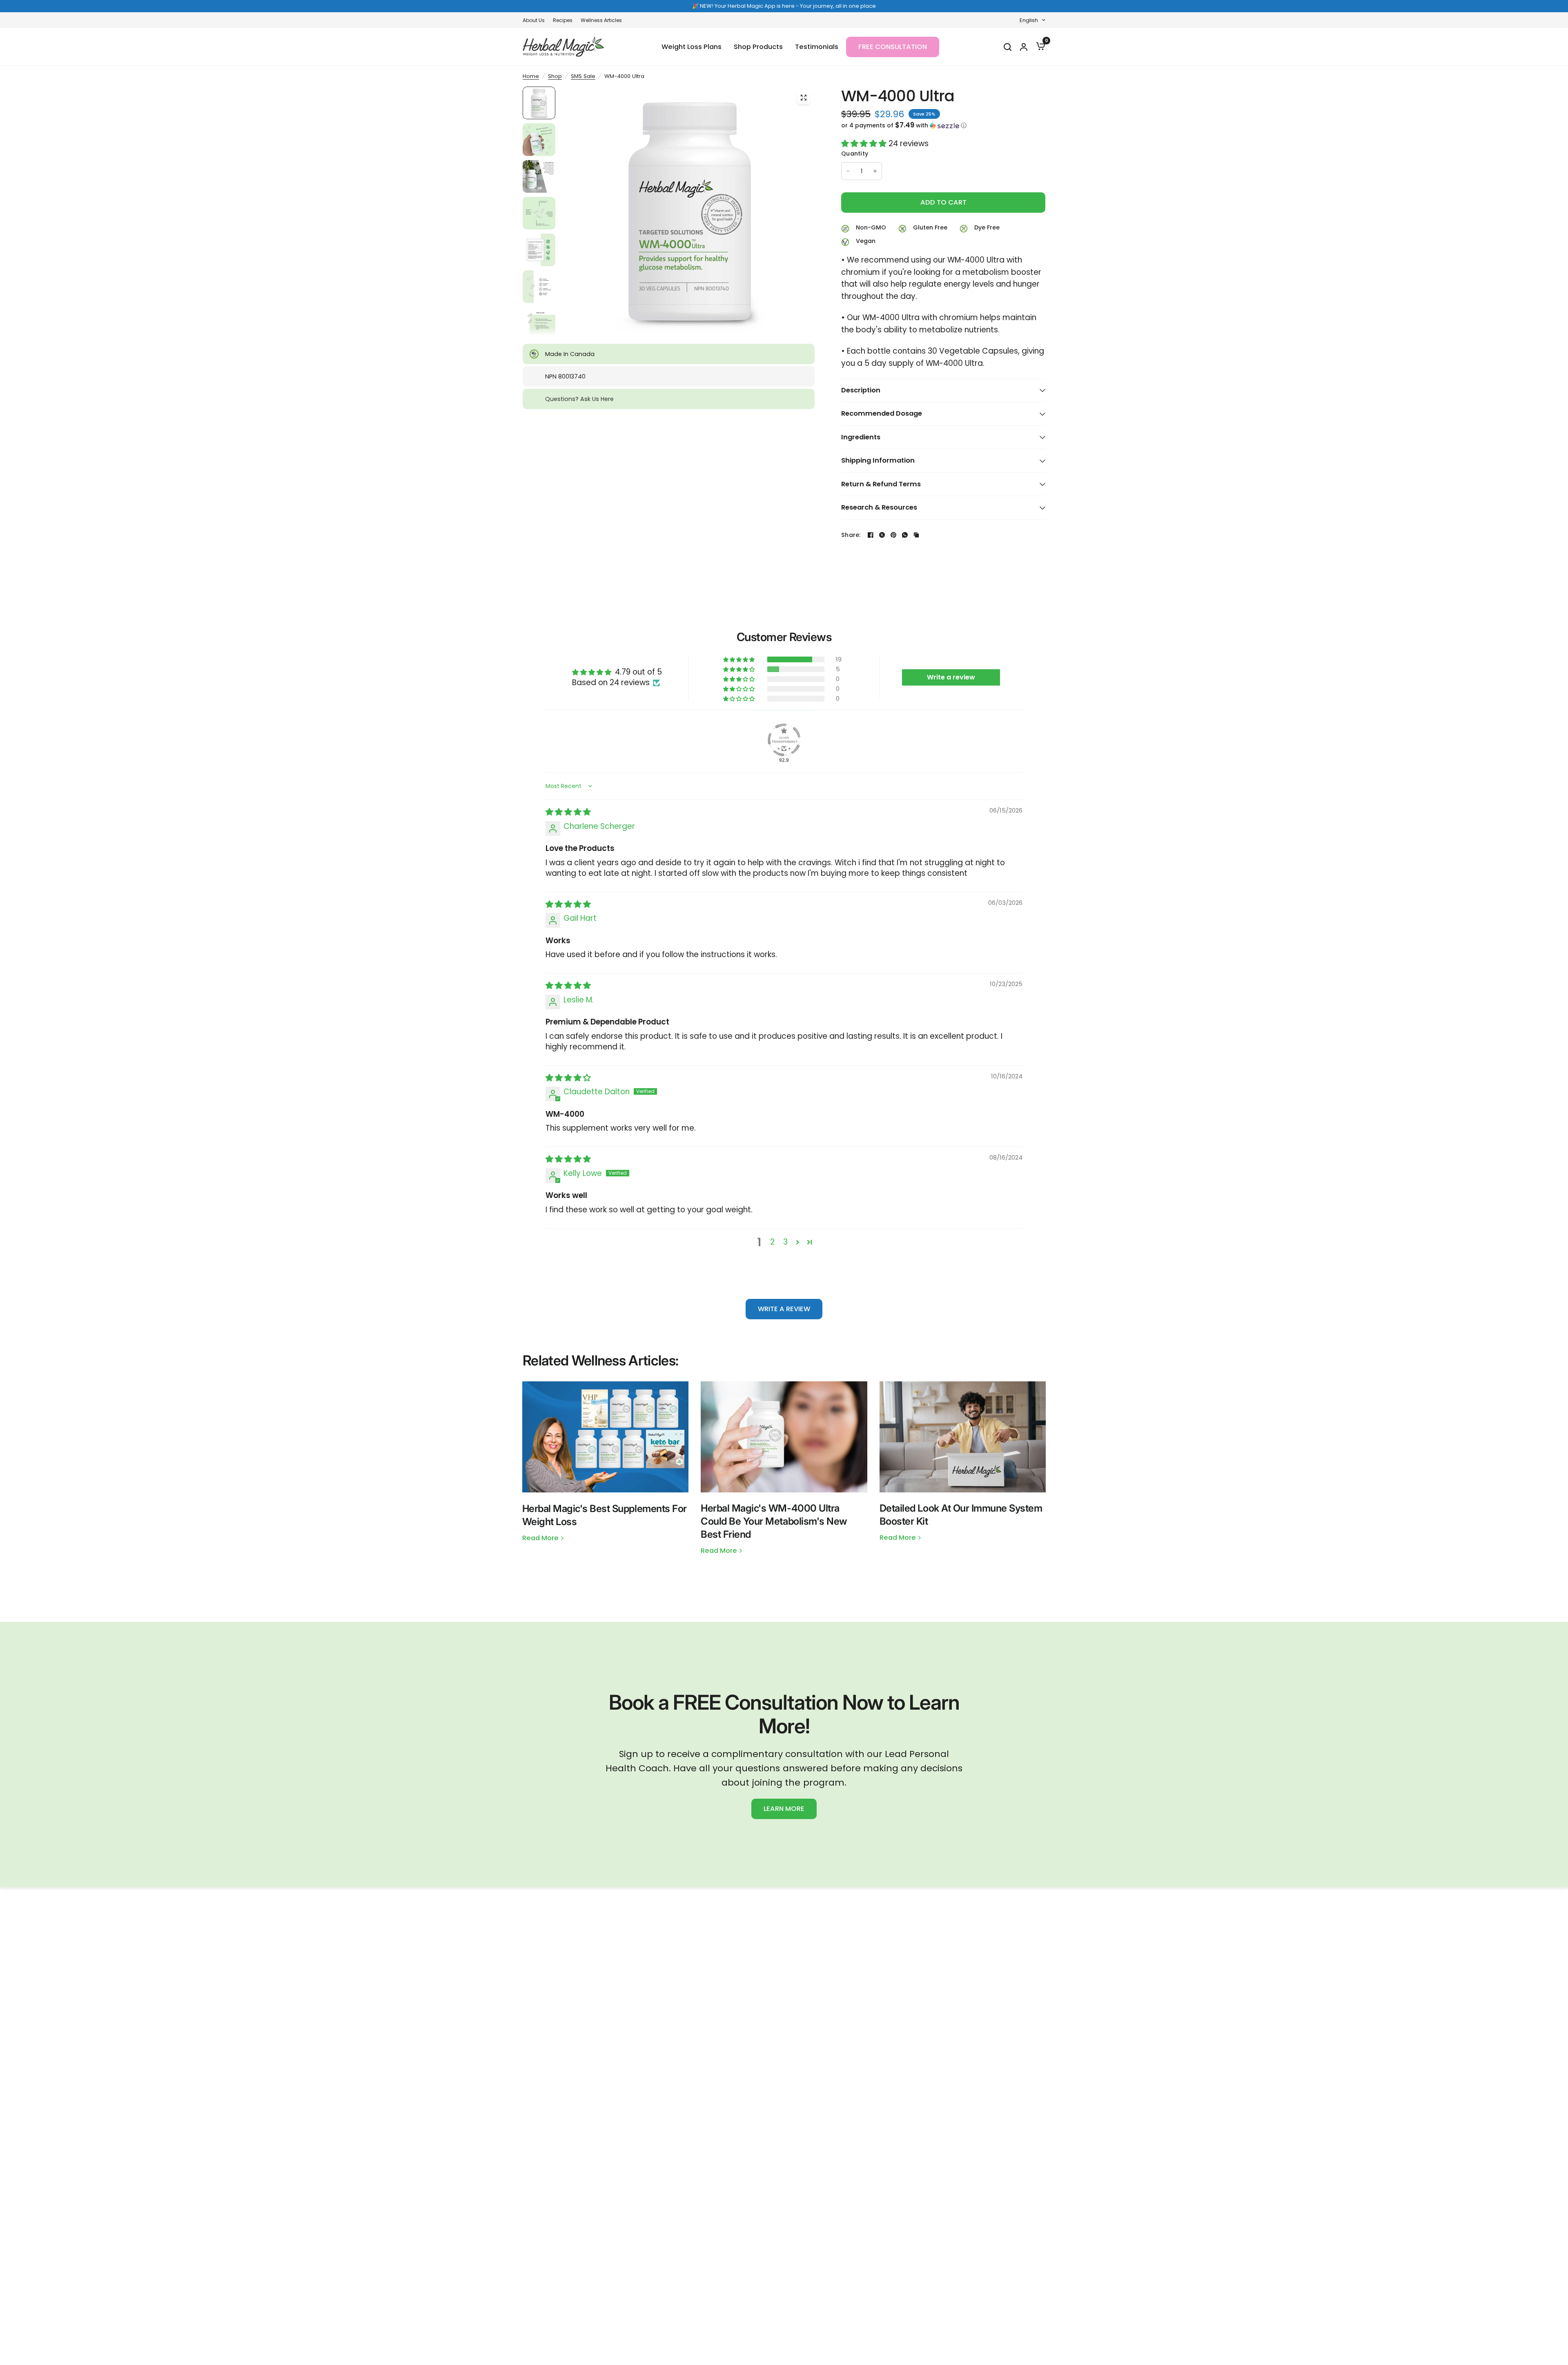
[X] (882, 535)
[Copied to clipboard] (916, 535)
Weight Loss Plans (692, 47)
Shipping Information (878, 460)
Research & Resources (879, 507)
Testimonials (817, 47)
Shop (555, 76)
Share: (851, 535)
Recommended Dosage (882, 413)
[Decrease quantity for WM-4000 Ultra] (848, 171)
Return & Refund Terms (881, 484)
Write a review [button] (951, 677)
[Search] (1007, 47)
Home (531, 76)
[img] (568, 812)
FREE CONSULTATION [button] (893, 47)
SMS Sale (583, 76)
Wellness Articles (601, 20)
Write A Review (784, 1309)
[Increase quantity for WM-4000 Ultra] (875, 171)
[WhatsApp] (905, 535)
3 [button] (785, 1242)
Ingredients (861, 437)
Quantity (855, 154)
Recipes (563, 20)
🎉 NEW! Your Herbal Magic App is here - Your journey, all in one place (784, 6)
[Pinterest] (893, 535)
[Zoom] (804, 98)
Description (861, 390)
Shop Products (758, 47)
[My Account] (1023, 47)
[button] (943, 126)
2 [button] (772, 1242)
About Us (534, 20)
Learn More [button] (784, 1809)
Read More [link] (540, 1538)
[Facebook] (871, 535)
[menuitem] (536, 20)
